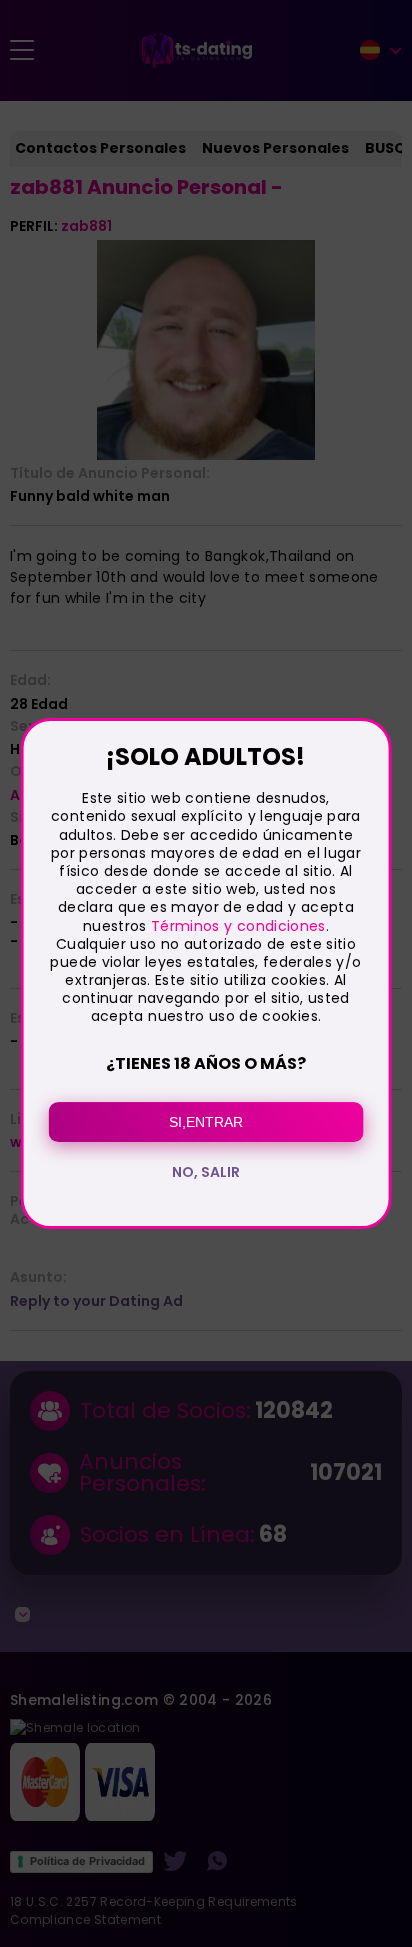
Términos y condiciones (238, 926)
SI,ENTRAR (206, 1122)
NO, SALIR (206, 1172)
